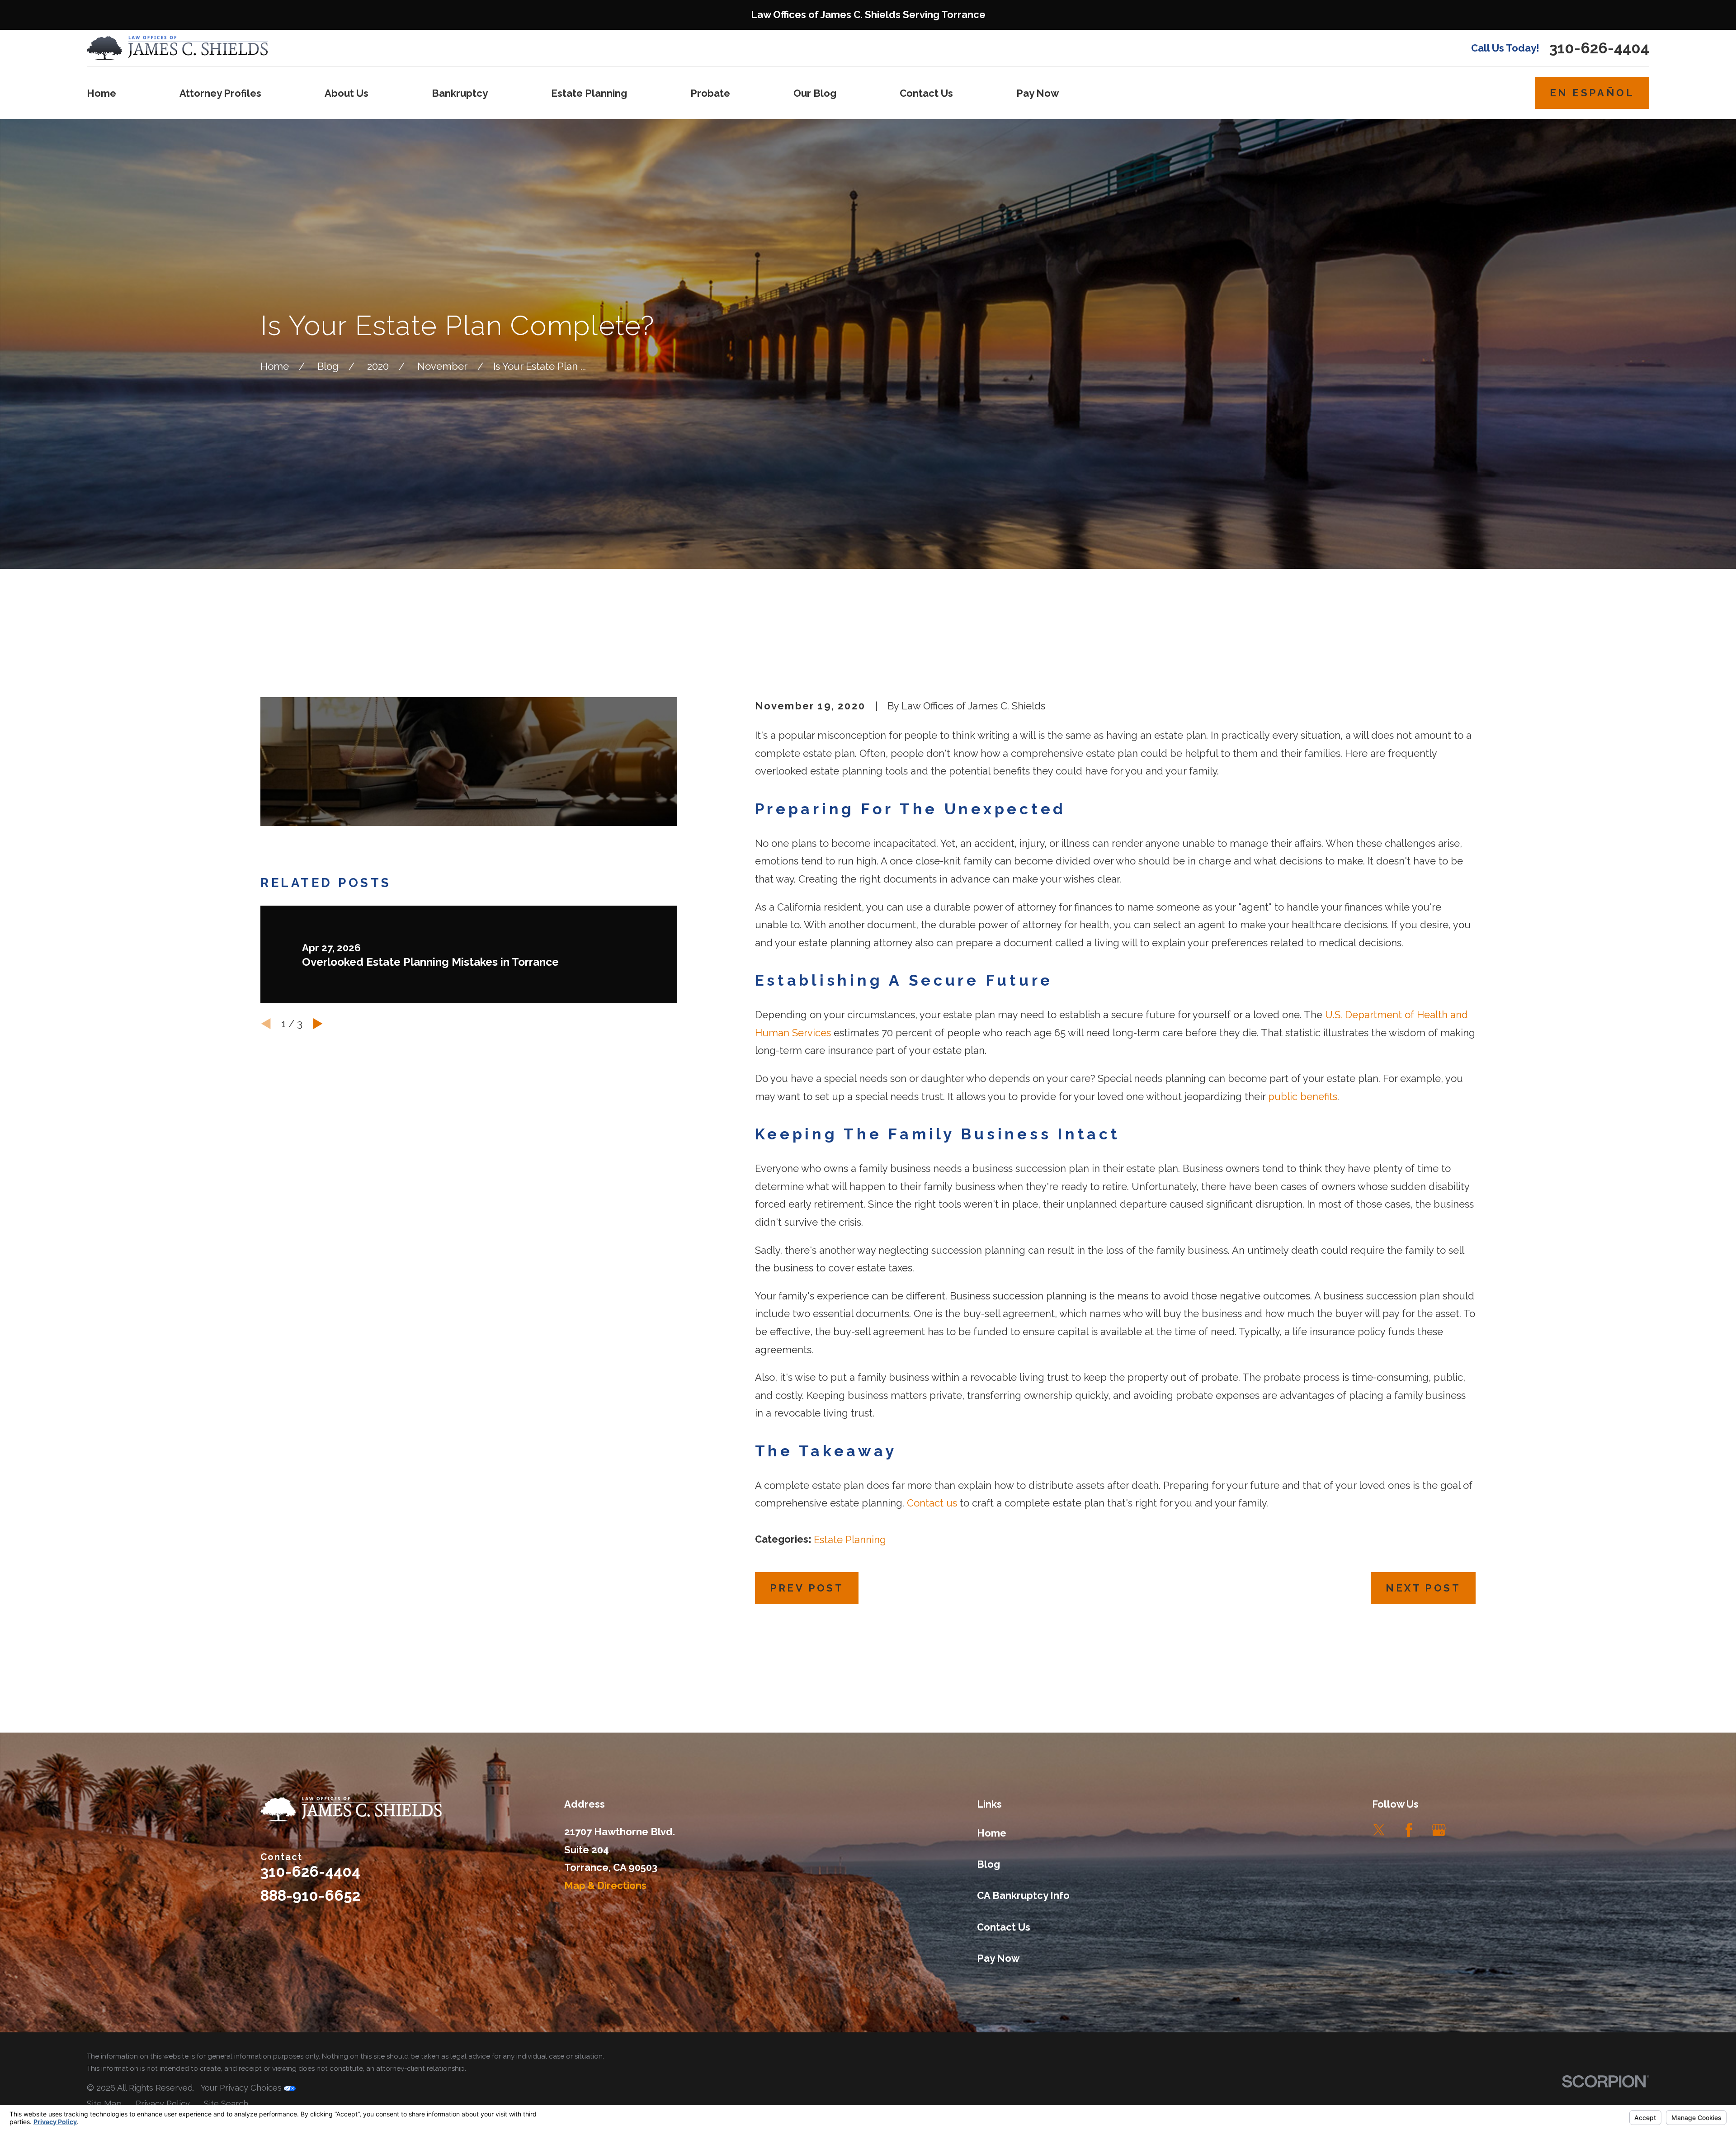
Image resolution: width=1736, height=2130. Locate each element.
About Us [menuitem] (347, 93)
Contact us (932, 1503)
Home (992, 1833)
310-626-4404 (1599, 48)
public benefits (1303, 1096)
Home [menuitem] (101, 93)
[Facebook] (1409, 1830)
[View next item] (318, 1024)
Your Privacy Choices (242, 2088)
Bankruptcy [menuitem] (460, 93)
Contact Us (1004, 1927)
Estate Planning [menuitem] (589, 93)
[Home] (177, 48)
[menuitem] (104, 2104)
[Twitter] (1379, 1830)
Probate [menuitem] (710, 93)
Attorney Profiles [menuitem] (220, 93)
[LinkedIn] (1469, 1830)
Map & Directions (605, 1885)
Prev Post (807, 1588)
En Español (1592, 93)
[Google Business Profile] (1439, 1830)
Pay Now (998, 1958)
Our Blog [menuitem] (815, 93)
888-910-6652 (310, 1896)
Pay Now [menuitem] (1038, 93)
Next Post (1423, 1588)
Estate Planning (850, 1540)
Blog (988, 1864)
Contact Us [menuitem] (926, 93)
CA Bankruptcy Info (1023, 1895)
